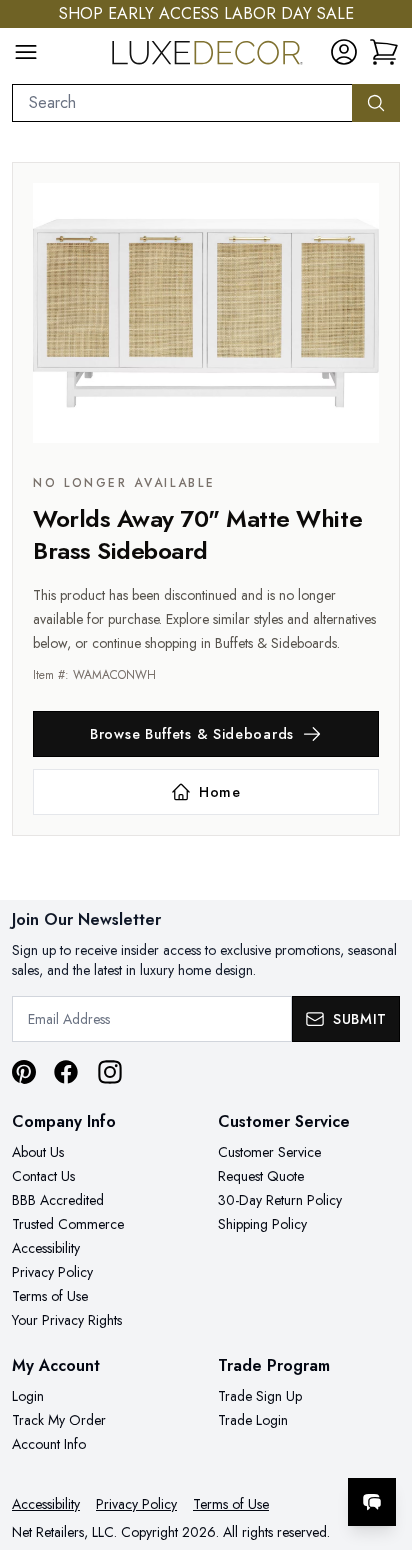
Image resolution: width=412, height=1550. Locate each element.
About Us (38, 1152)
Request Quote (261, 1176)
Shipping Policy (262, 1224)
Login (28, 1396)
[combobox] (182, 103)
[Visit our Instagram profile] (110, 1072)
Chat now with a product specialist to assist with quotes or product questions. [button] (259, 1449)
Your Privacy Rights (67, 1320)
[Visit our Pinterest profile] (24, 1072)
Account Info (49, 1444)
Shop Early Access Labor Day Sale (206, 13)
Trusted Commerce (68, 1224)
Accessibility (46, 1248)
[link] (384, 52)
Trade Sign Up (260, 1396)
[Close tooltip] (380, 1441)
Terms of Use (50, 1296)
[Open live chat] (372, 1502)
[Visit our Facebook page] (66, 1072)
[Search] (376, 103)
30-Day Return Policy (280, 1200)
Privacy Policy (52, 1272)
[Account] (344, 52)
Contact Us (43, 1176)
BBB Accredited (58, 1200)
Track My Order (59, 1420)
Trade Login (253, 1420)
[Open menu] (26, 52)
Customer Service (269, 1152)
